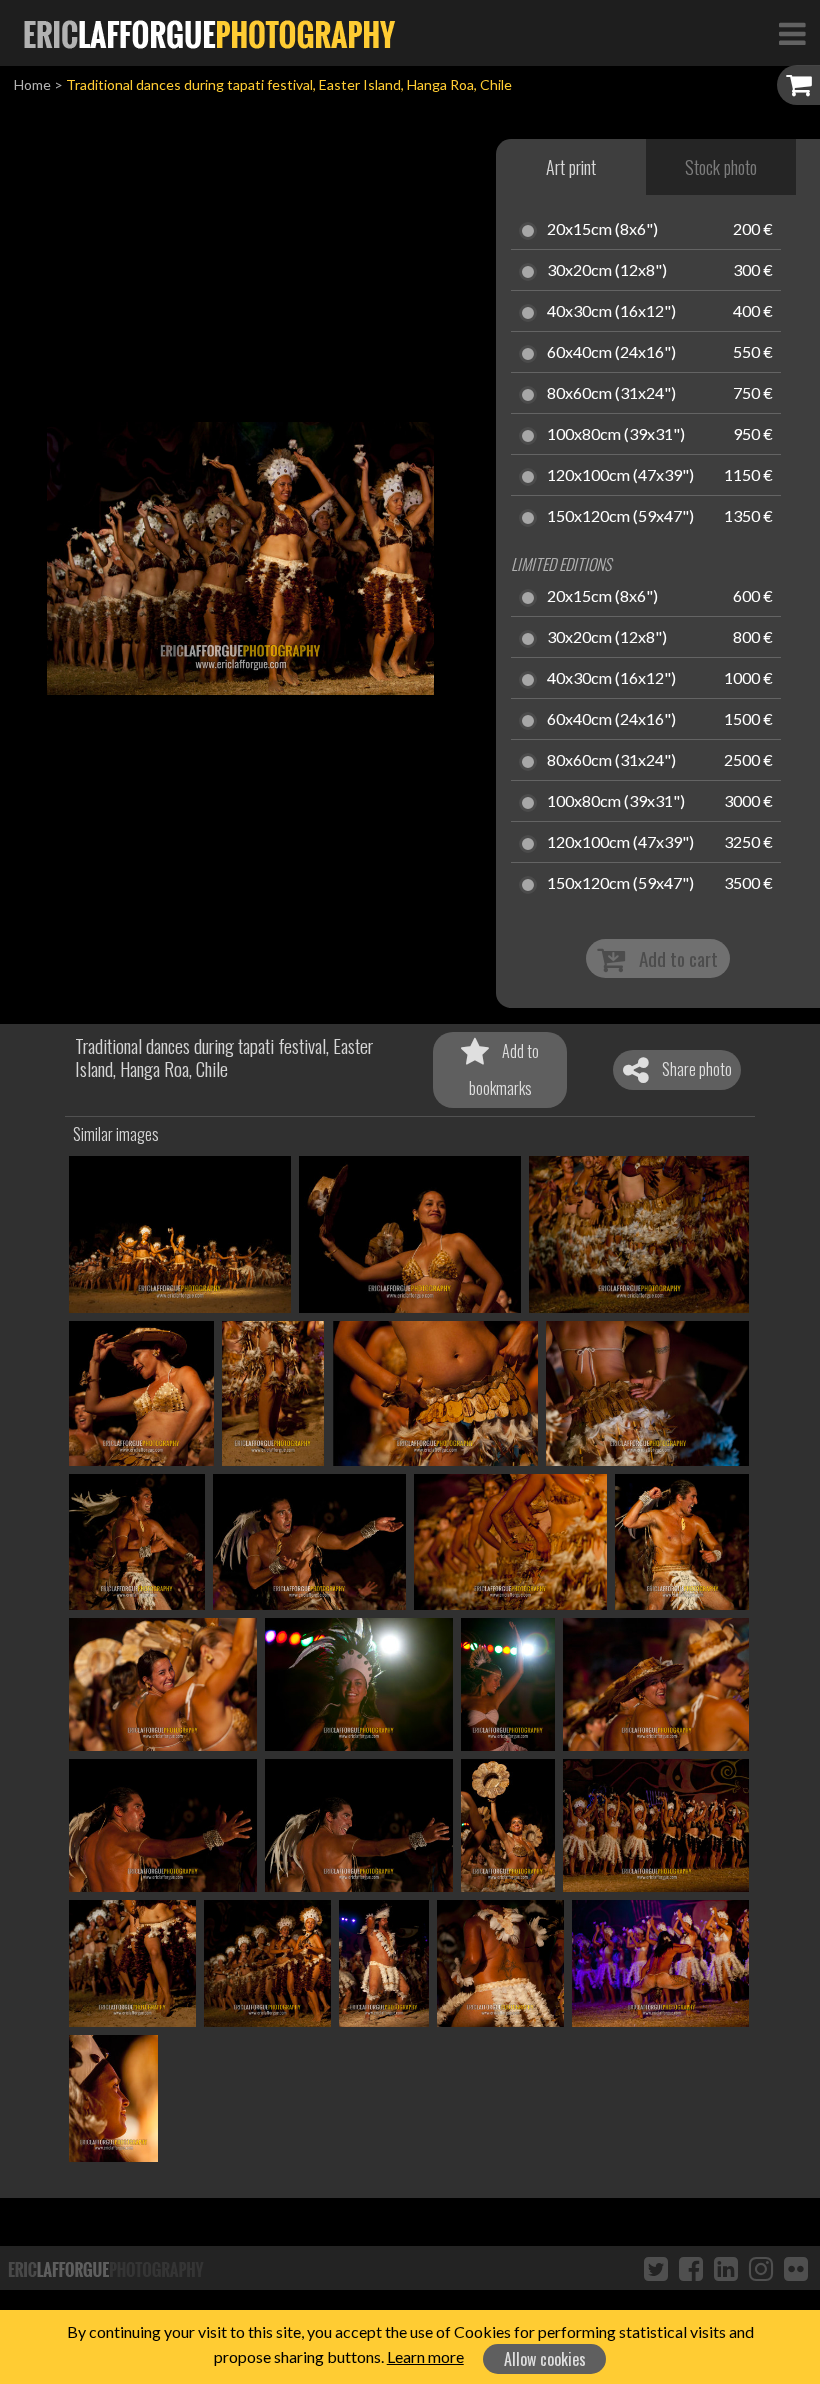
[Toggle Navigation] (792, 33)
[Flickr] (796, 2268)
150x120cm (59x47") (620, 517)
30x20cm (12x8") (607, 271)
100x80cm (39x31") (616, 435)
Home (32, 84)
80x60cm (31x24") (611, 394)
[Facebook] (691, 2268)
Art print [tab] (571, 167)
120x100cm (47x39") (620, 476)
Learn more (425, 2356)
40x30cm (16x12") (611, 312)
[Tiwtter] (656, 2268)
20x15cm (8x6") (602, 230)
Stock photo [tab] (721, 167)
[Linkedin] (726, 2268)
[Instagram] (761, 2268)
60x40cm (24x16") (611, 353)
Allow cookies (545, 2359)
